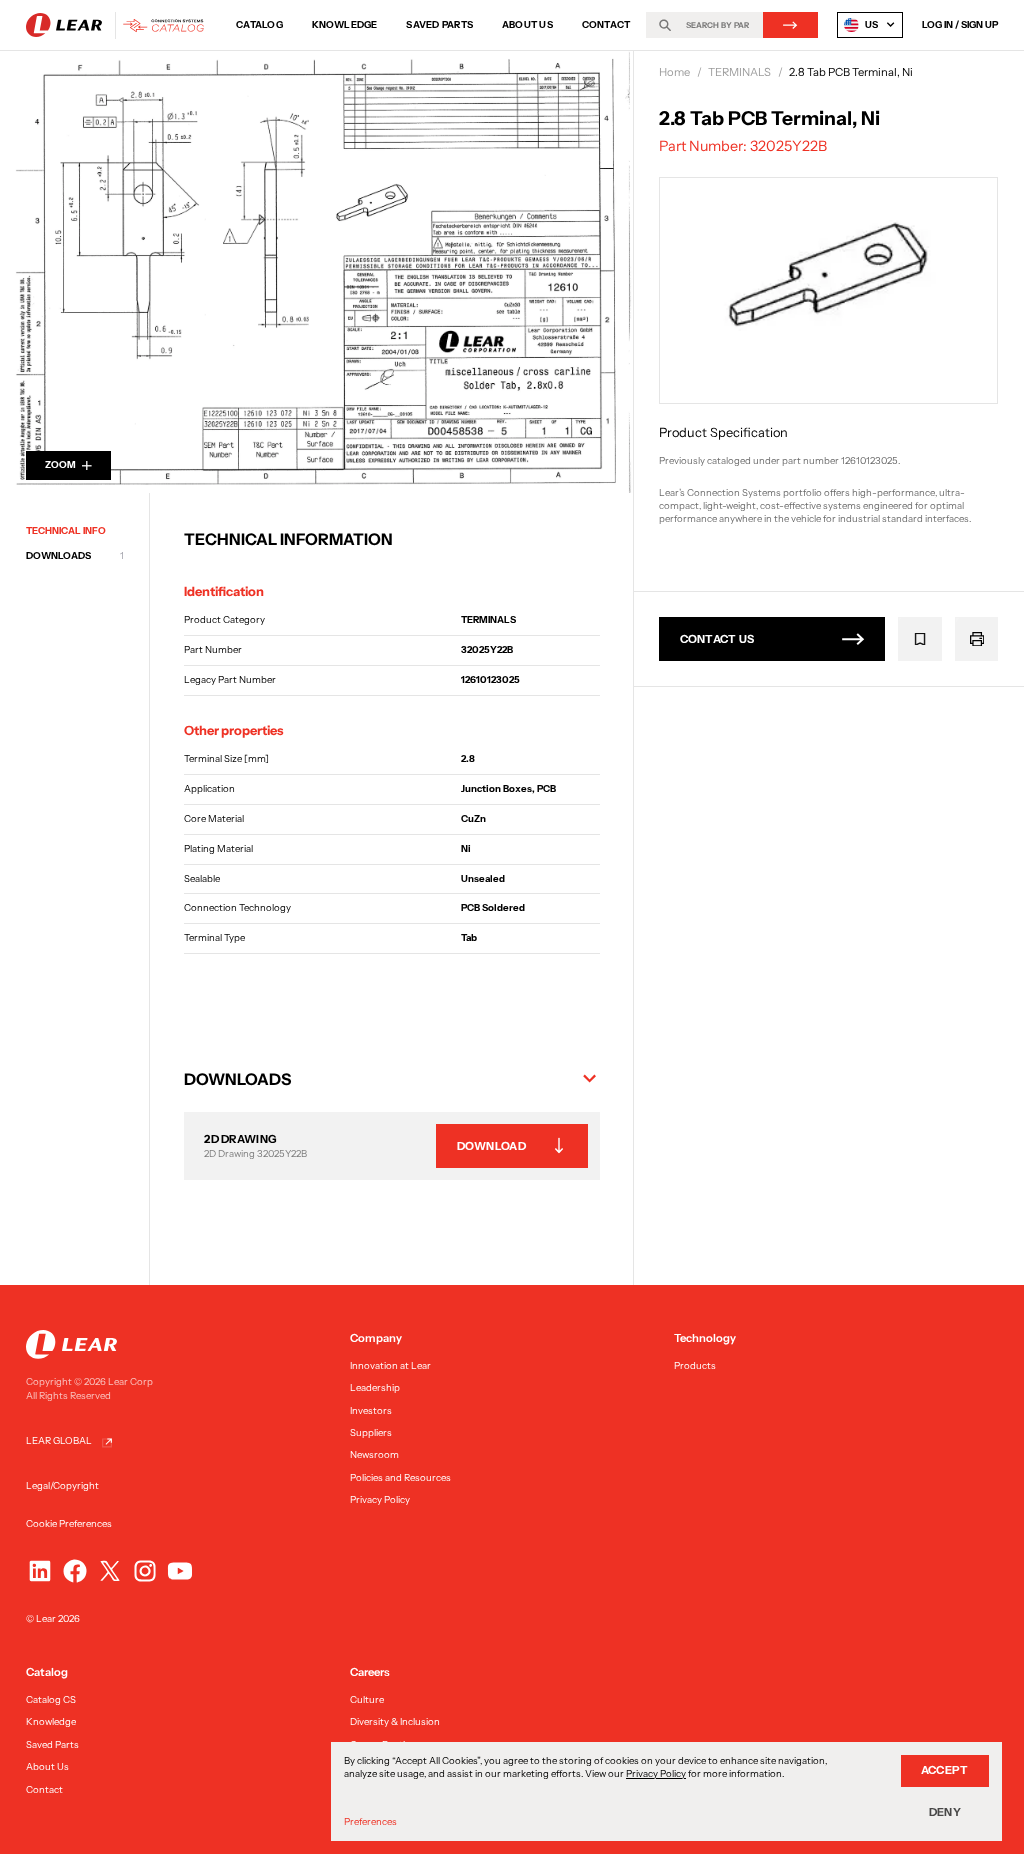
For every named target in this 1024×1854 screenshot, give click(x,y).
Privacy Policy (380, 1499)
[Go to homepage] (118, 25)
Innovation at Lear (390, 1365)
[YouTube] (180, 1571)
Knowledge (345, 24)
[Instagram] (145, 1571)
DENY (945, 1812)
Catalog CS (51, 1699)
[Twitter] (110, 1571)
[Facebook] (75, 1571)
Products (695, 1365)
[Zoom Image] (316, 272)
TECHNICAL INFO (66, 530)
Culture (367, 1699)
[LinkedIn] (40, 1571)
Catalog (259, 24)
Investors (371, 1410)
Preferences (370, 1821)
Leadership (375, 1387)
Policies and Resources (400, 1477)
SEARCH (790, 25)
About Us (527, 24)
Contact (606, 24)
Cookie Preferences (69, 1523)
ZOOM (60, 464)
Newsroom (374, 1454)
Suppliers (371, 1432)
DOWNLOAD (491, 1146)
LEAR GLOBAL (59, 1440)
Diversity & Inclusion (395, 1721)
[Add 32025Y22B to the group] (920, 638)
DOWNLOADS (75, 555)
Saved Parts (439, 24)
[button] (392, 1079)
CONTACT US (717, 639)
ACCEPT (945, 1770)
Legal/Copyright (62, 1485)
